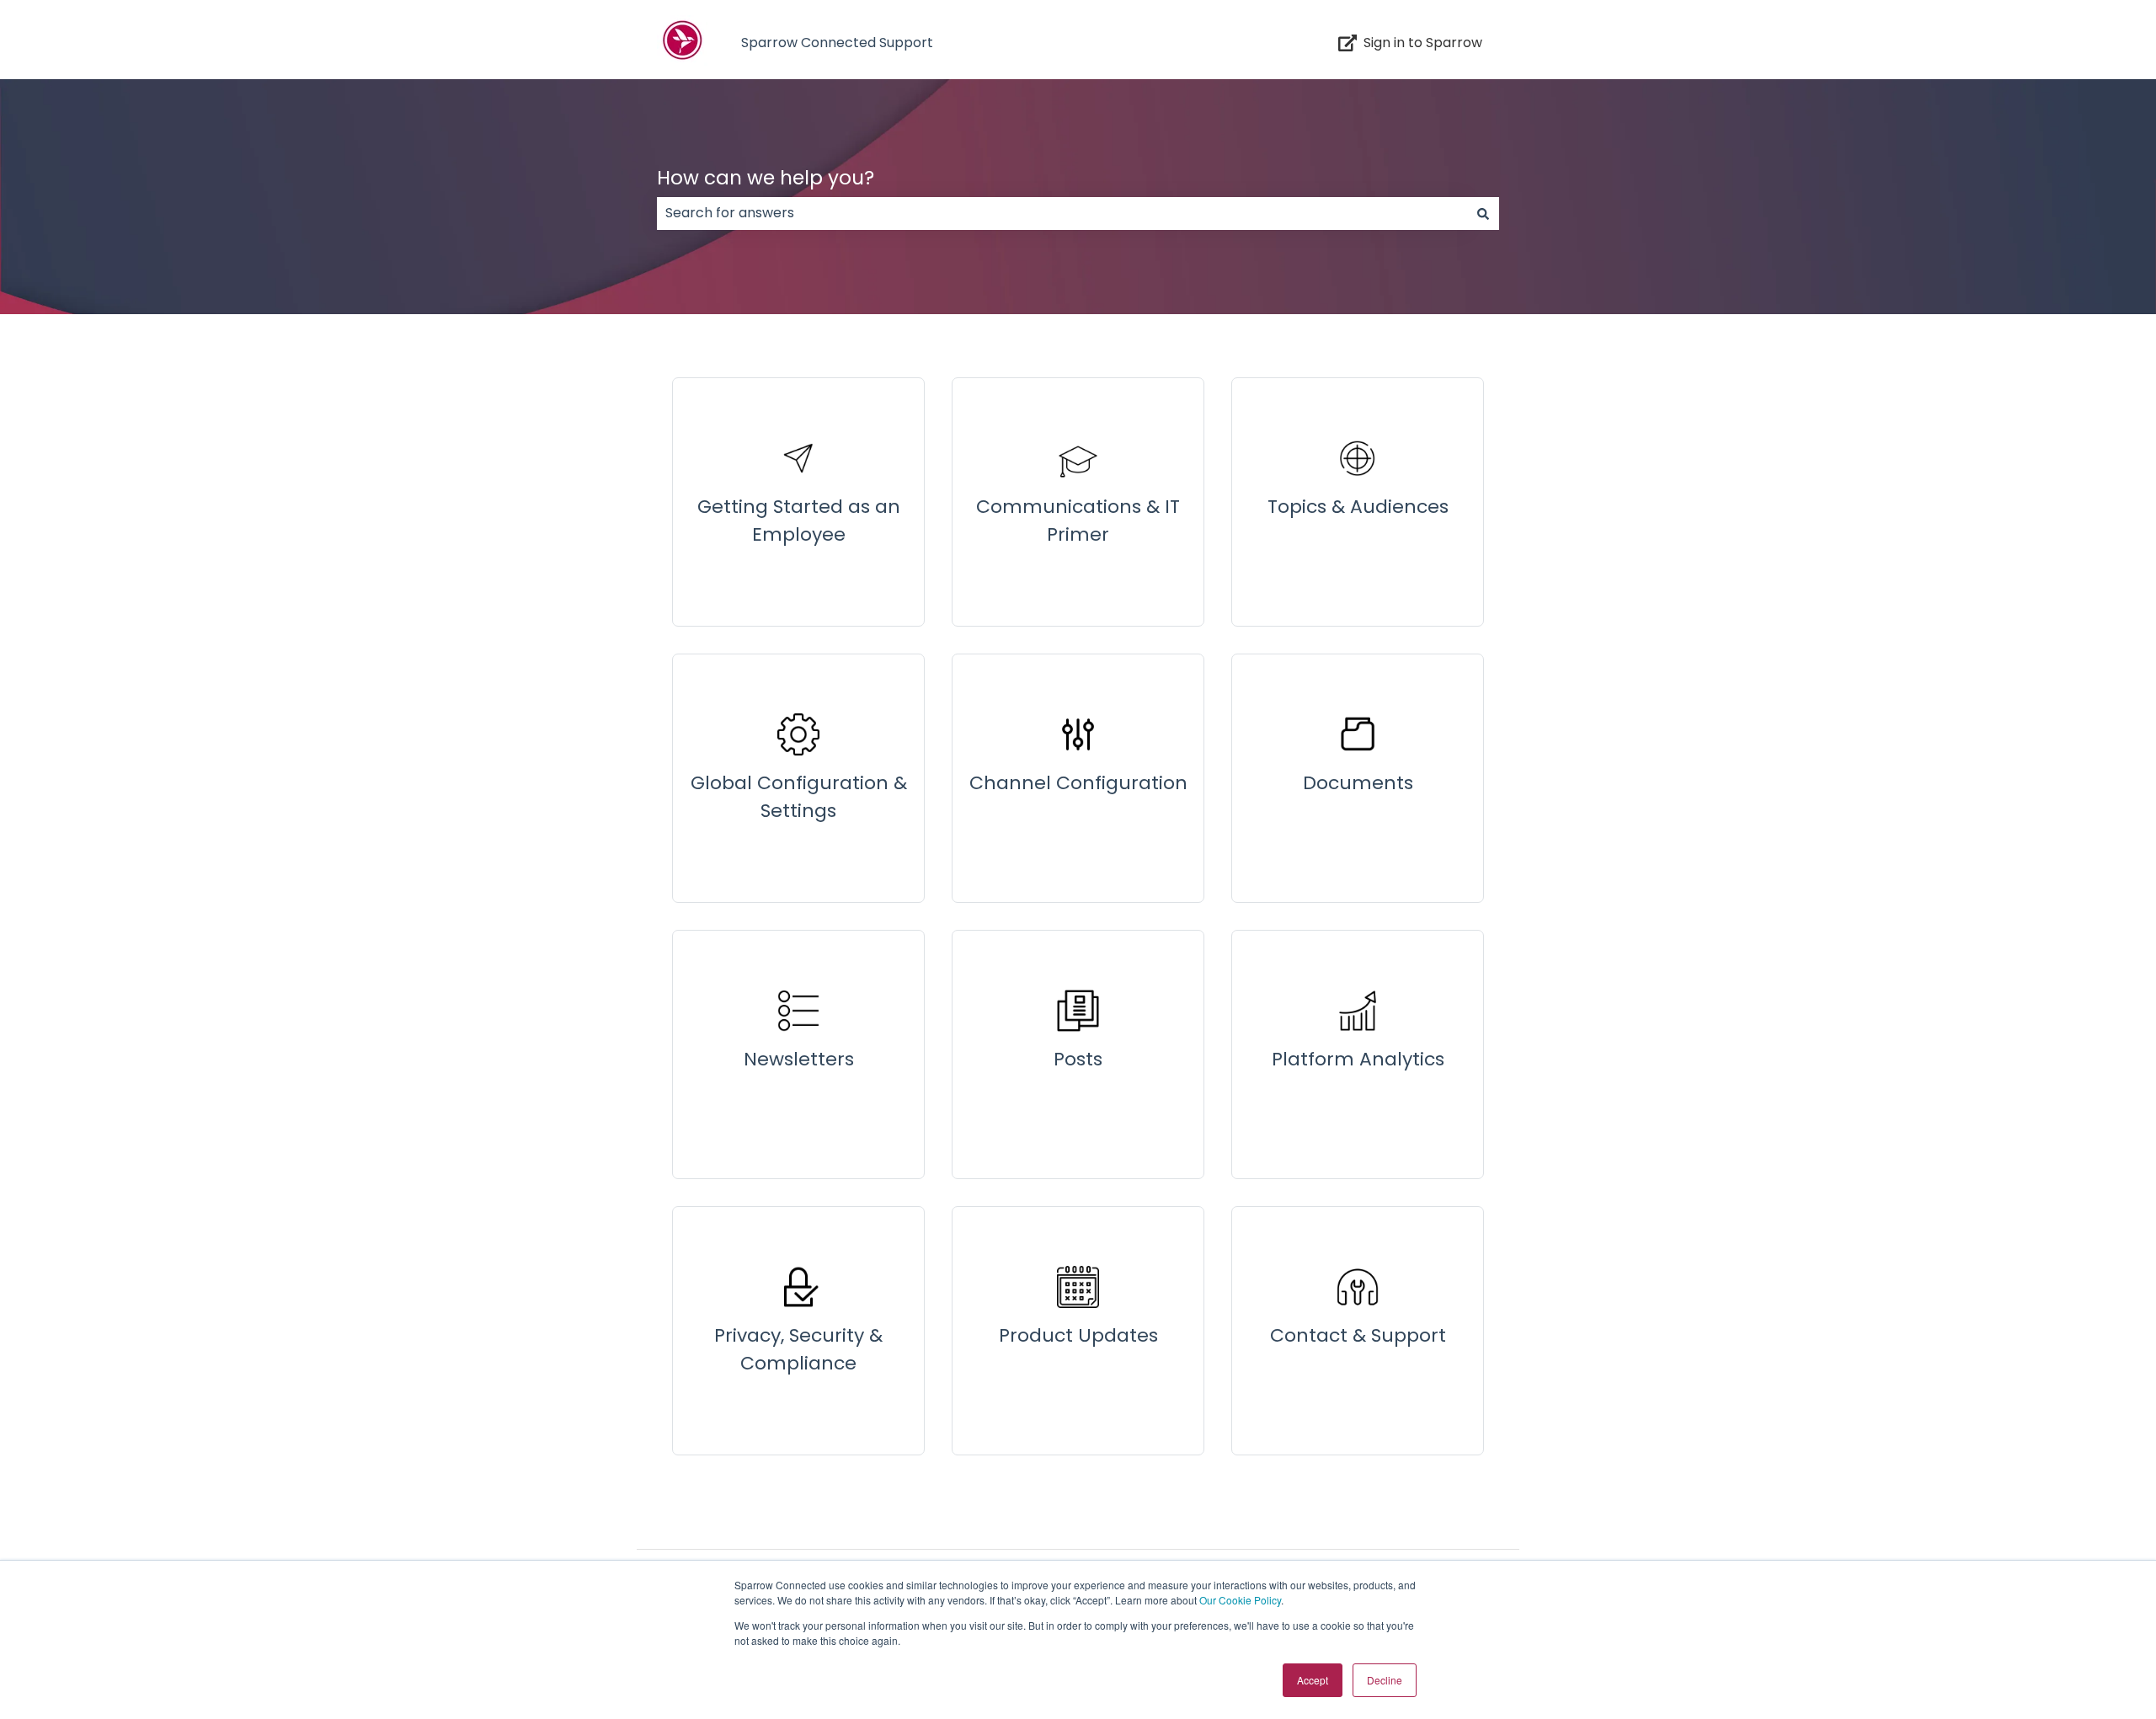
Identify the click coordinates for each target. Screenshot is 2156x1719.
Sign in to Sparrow (1423, 43)
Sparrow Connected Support (837, 43)
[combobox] (1062, 213)
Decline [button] (1385, 1680)
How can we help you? (766, 178)
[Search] (1483, 213)
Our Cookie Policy (1240, 1600)
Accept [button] (1313, 1680)
